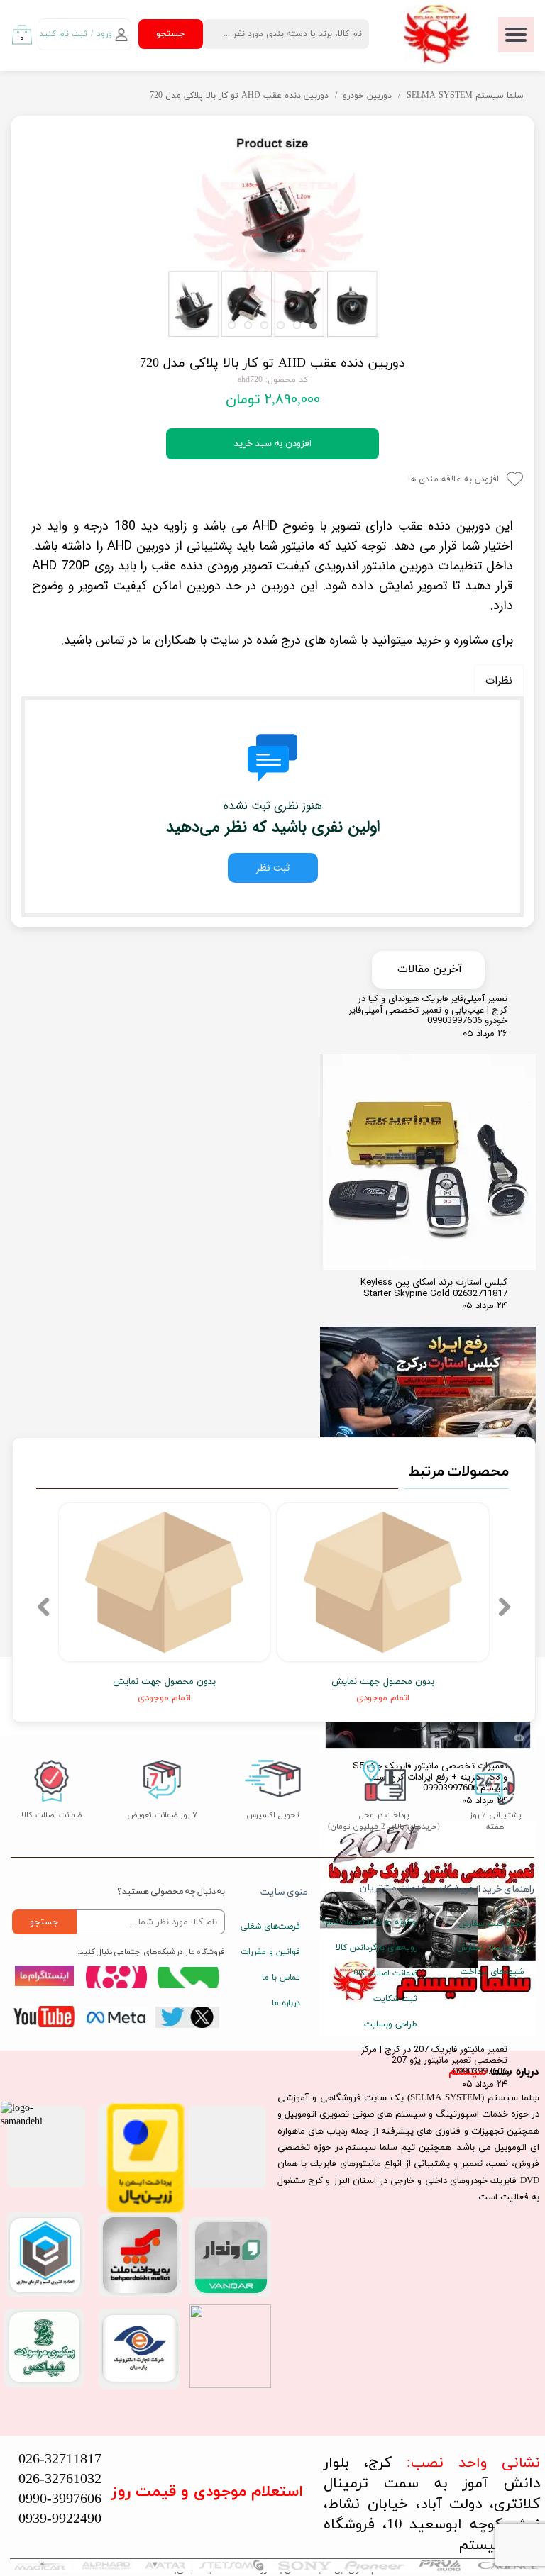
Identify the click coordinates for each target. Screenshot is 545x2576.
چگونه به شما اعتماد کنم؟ (380, 1922)
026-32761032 (60, 2480)
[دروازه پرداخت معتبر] (145, 2210)
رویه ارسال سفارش (490, 1948)
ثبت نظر (273, 868)
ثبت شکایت (395, 1999)
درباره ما (286, 2003)
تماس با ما (281, 1978)
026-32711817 (60, 2460)
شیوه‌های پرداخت (492, 1972)
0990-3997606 (60, 2499)
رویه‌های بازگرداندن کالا (380, 1948)
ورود (104, 34)
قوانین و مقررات (270, 1952)
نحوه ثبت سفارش (491, 1924)
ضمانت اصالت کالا (385, 1973)
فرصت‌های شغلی (270, 1927)
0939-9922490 (60, 2519)
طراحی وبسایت (391, 2024)
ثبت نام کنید (63, 34)
